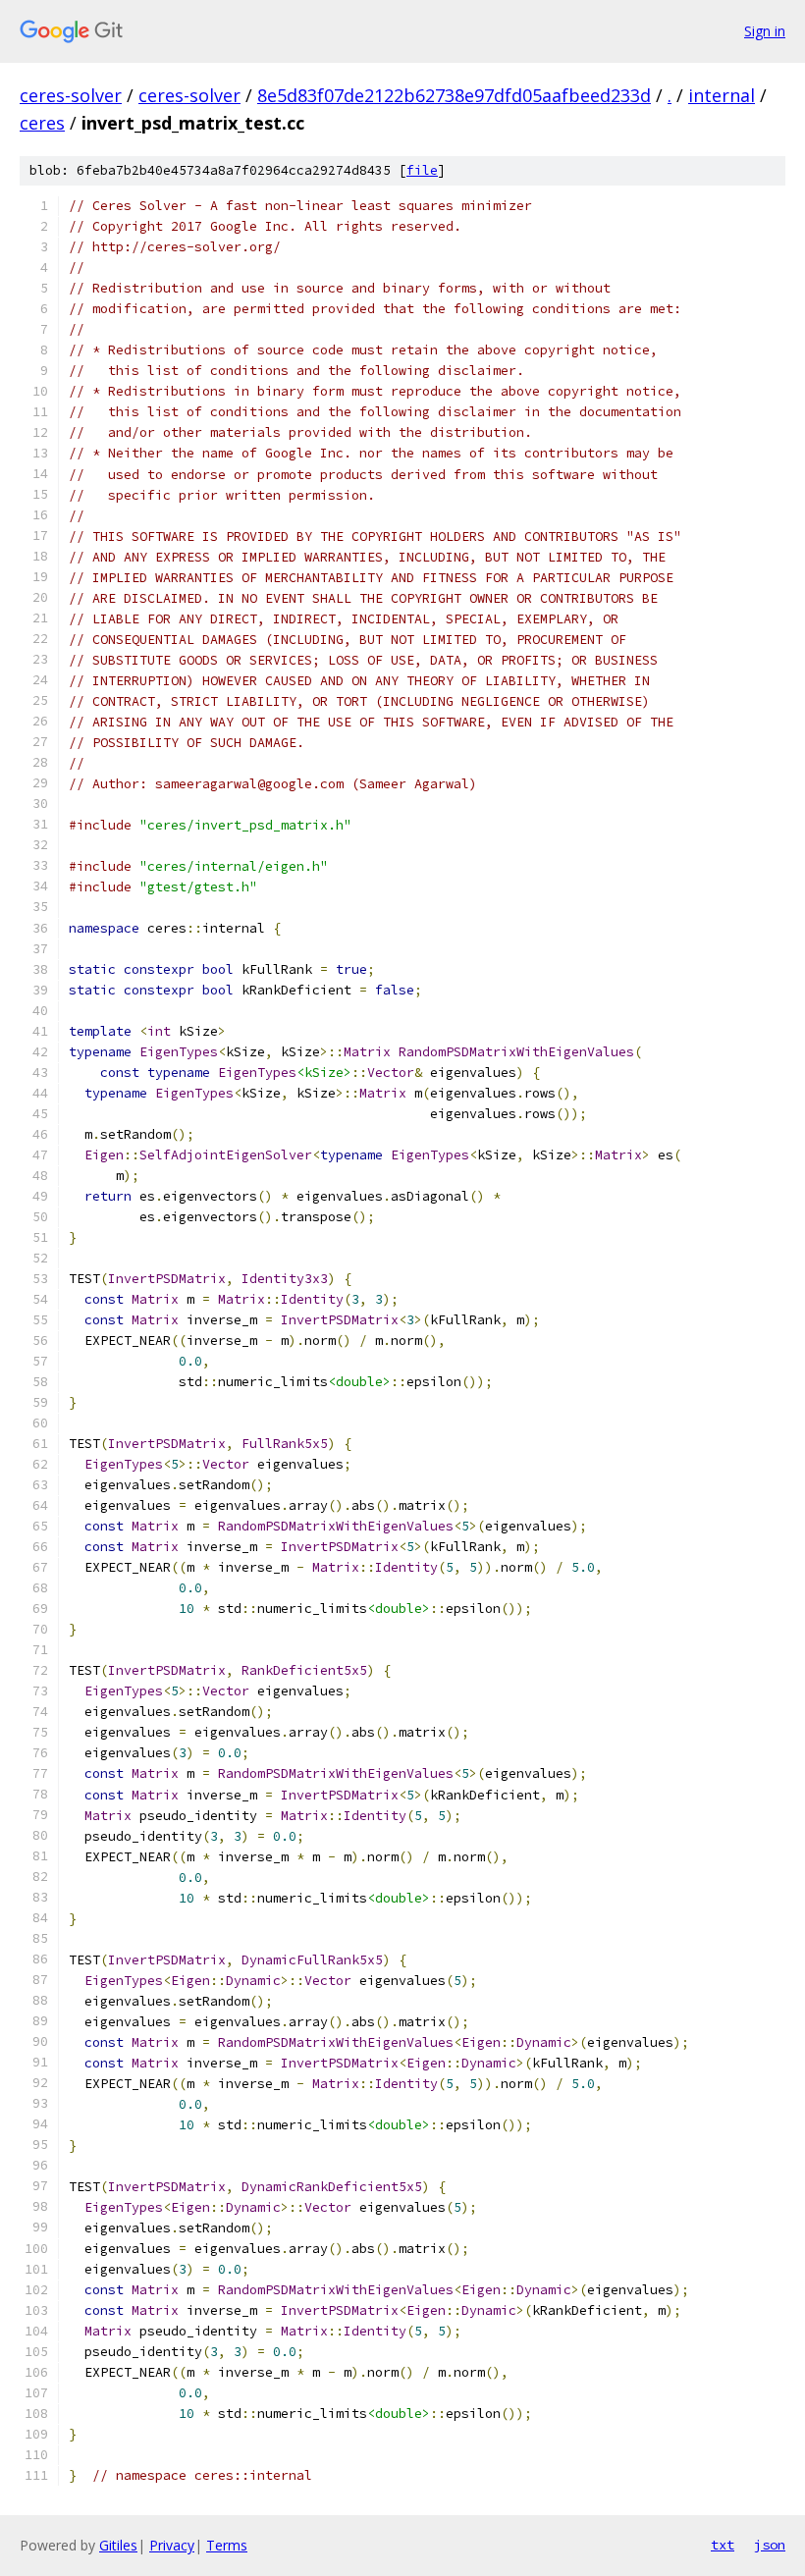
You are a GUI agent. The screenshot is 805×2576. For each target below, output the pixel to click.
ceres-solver (71, 95)
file (422, 170)
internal (722, 95)
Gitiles (118, 2545)
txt (723, 2545)
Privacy (172, 2545)
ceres (42, 123)
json (770, 2545)
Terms (227, 2545)
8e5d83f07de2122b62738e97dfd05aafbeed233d (454, 95)
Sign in (765, 31)
